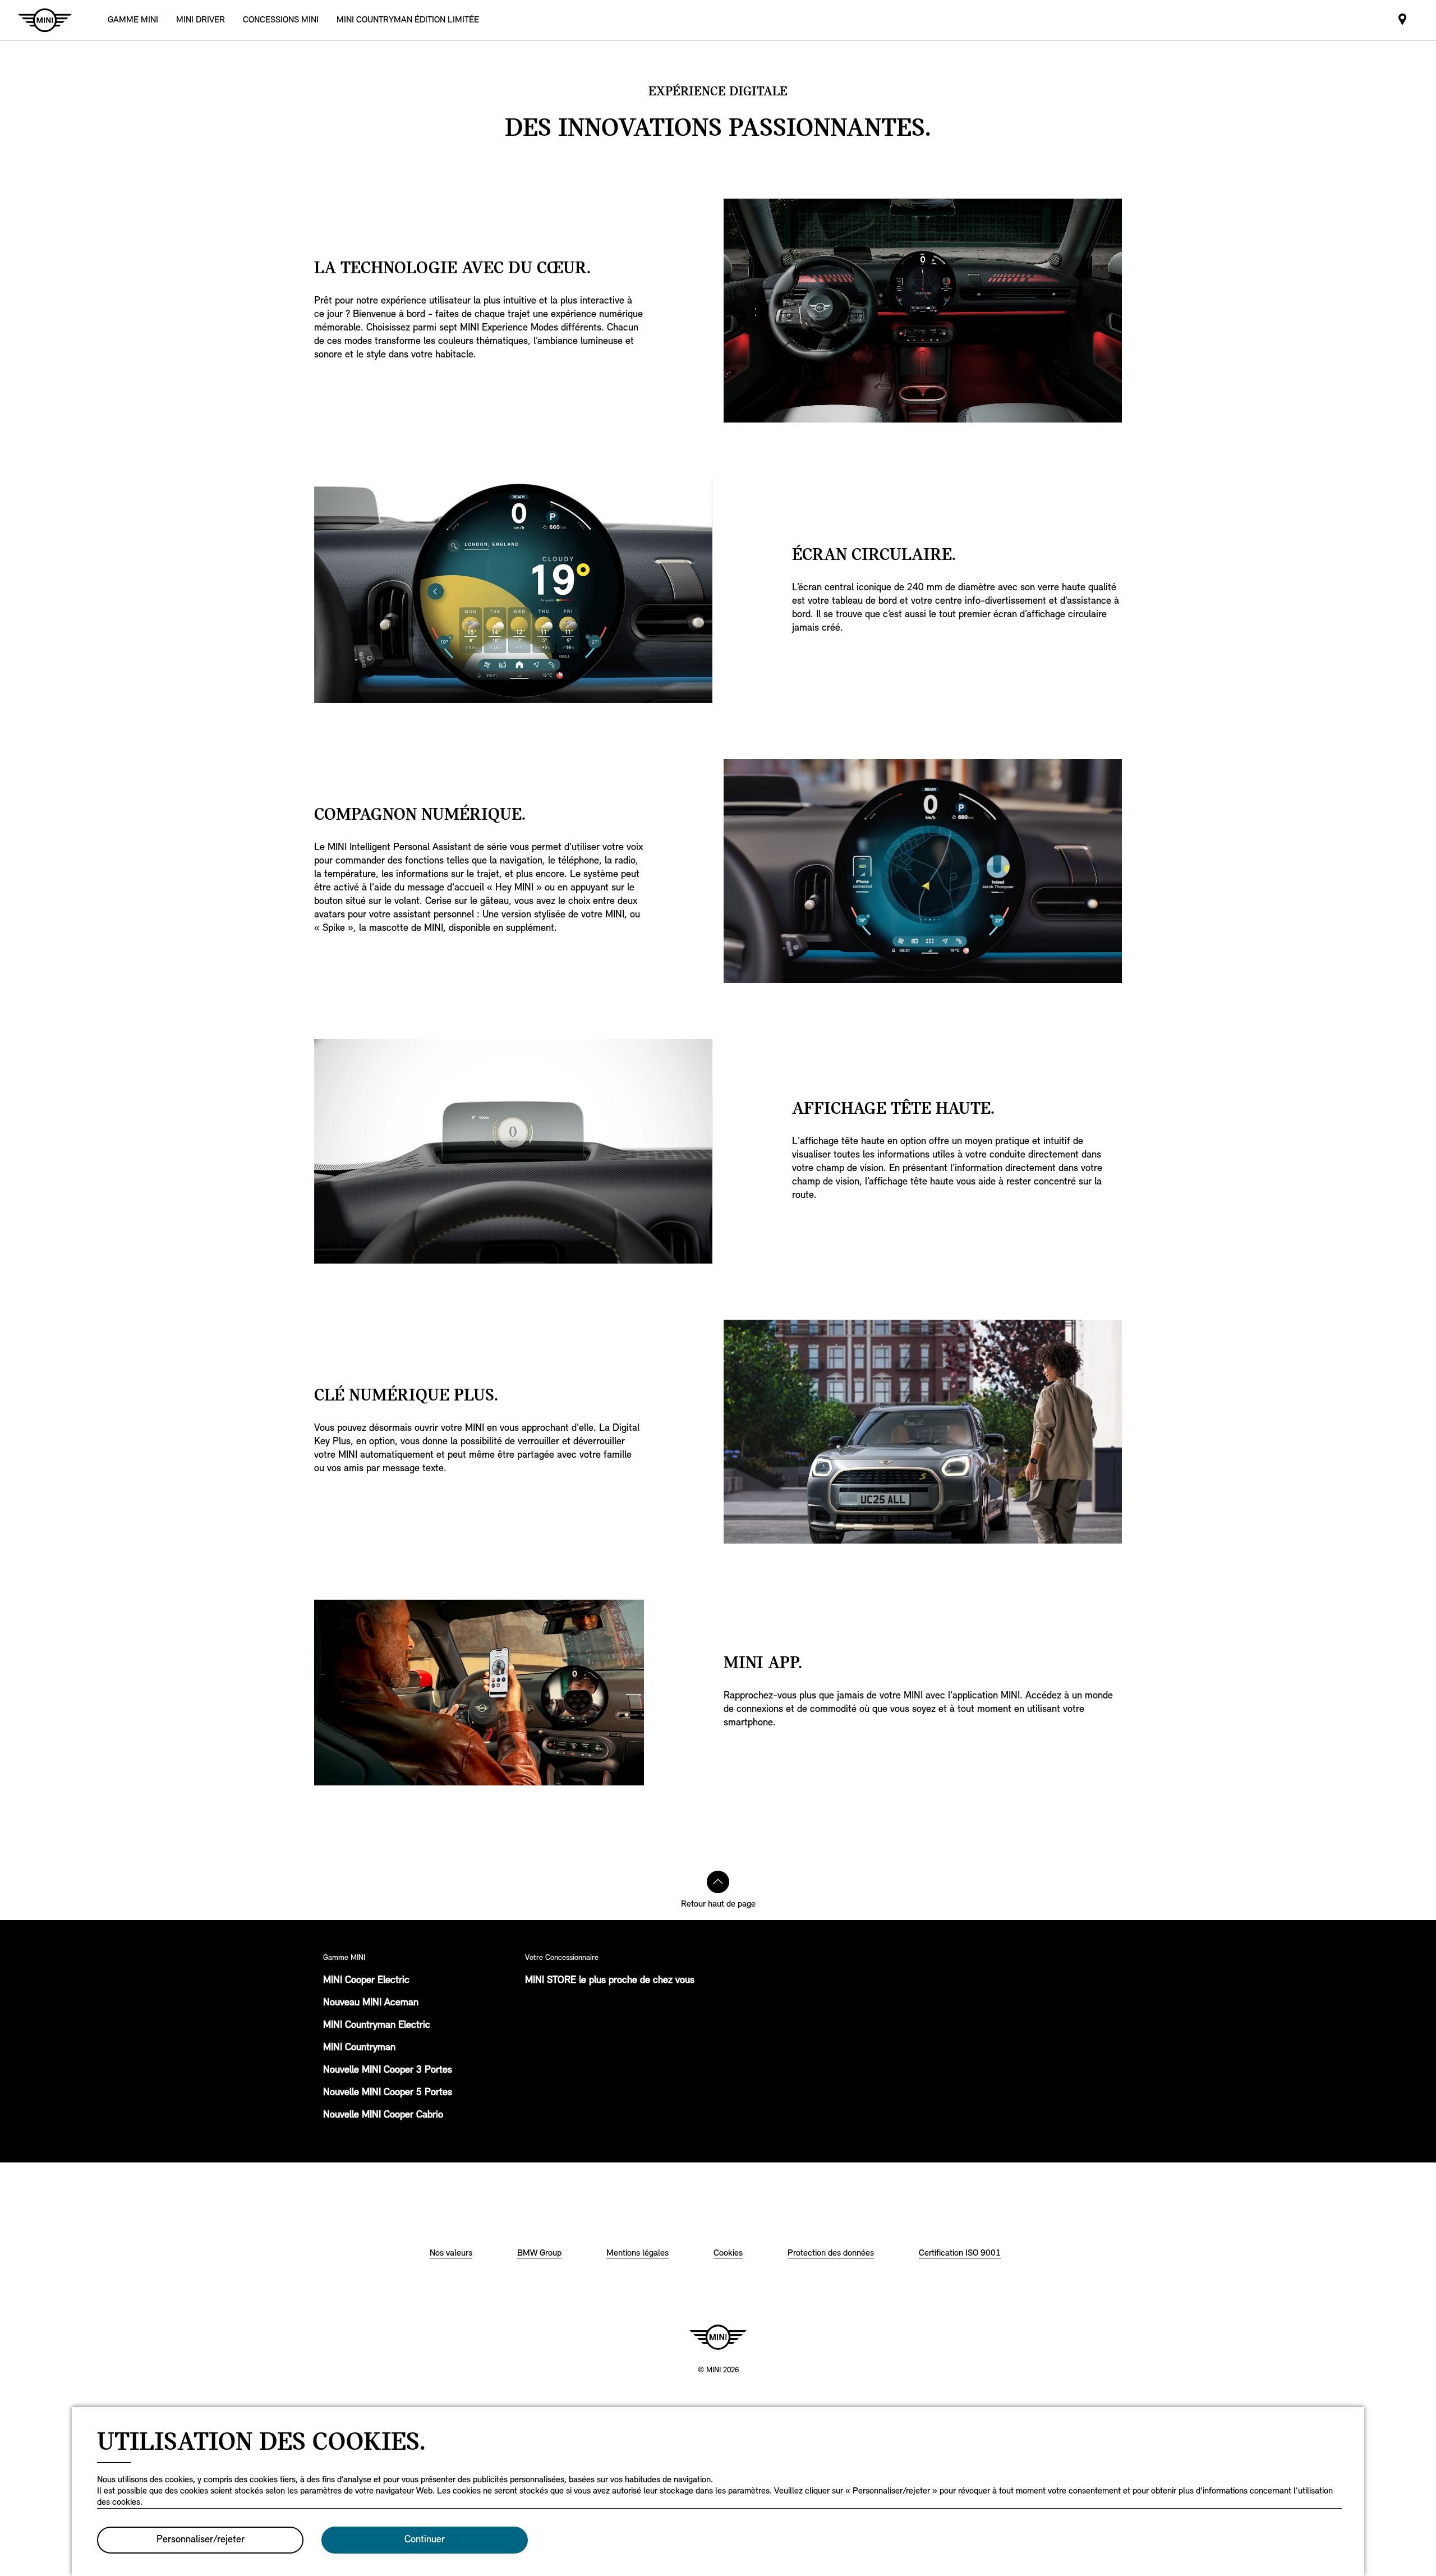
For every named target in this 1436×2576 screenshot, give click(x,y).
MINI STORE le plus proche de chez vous (610, 1981)
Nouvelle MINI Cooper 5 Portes (388, 2093)
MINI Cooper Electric (366, 1981)
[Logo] (718, 2337)
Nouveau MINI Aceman (371, 2003)
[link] (281, 20)
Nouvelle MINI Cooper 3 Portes (388, 2070)
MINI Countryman (359, 2048)
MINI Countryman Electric (377, 2026)
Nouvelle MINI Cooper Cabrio (383, 2115)
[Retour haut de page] (718, 1882)
